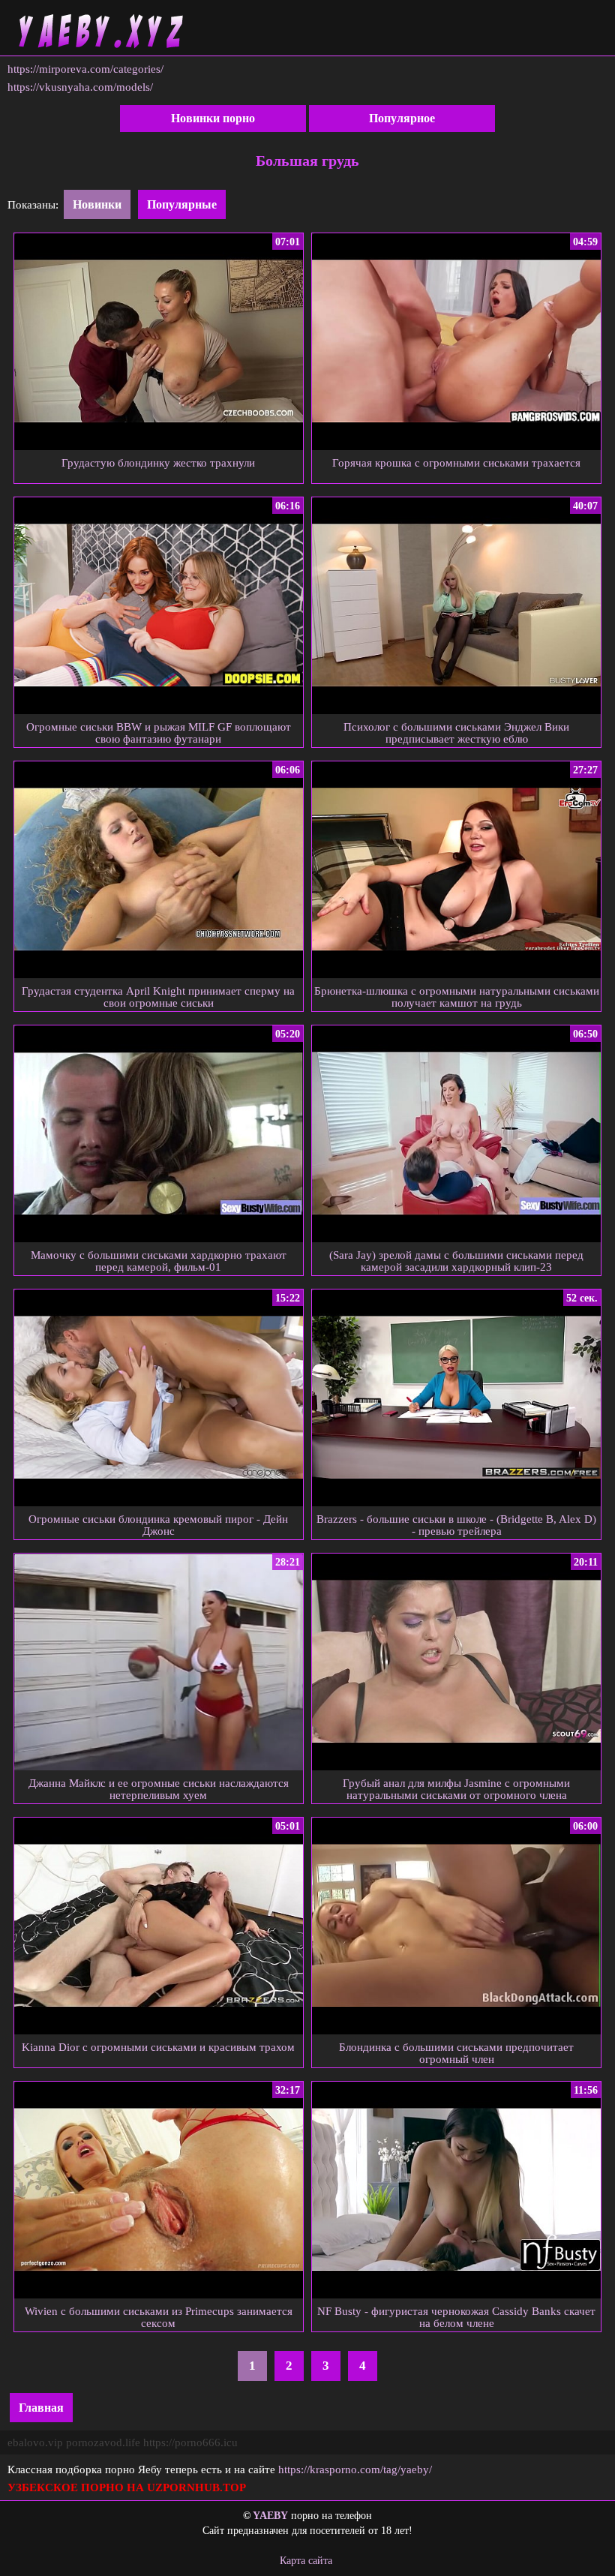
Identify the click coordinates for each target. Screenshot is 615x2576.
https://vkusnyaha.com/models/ (80, 87)
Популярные (182, 204)
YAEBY (270, 2516)
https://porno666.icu (190, 2442)
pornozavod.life (103, 2442)
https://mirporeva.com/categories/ (85, 69)
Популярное (402, 118)
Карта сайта (306, 2561)
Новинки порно (213, 118)
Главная (41, 2408)
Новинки (97, 204)
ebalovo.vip (35, 2442)
